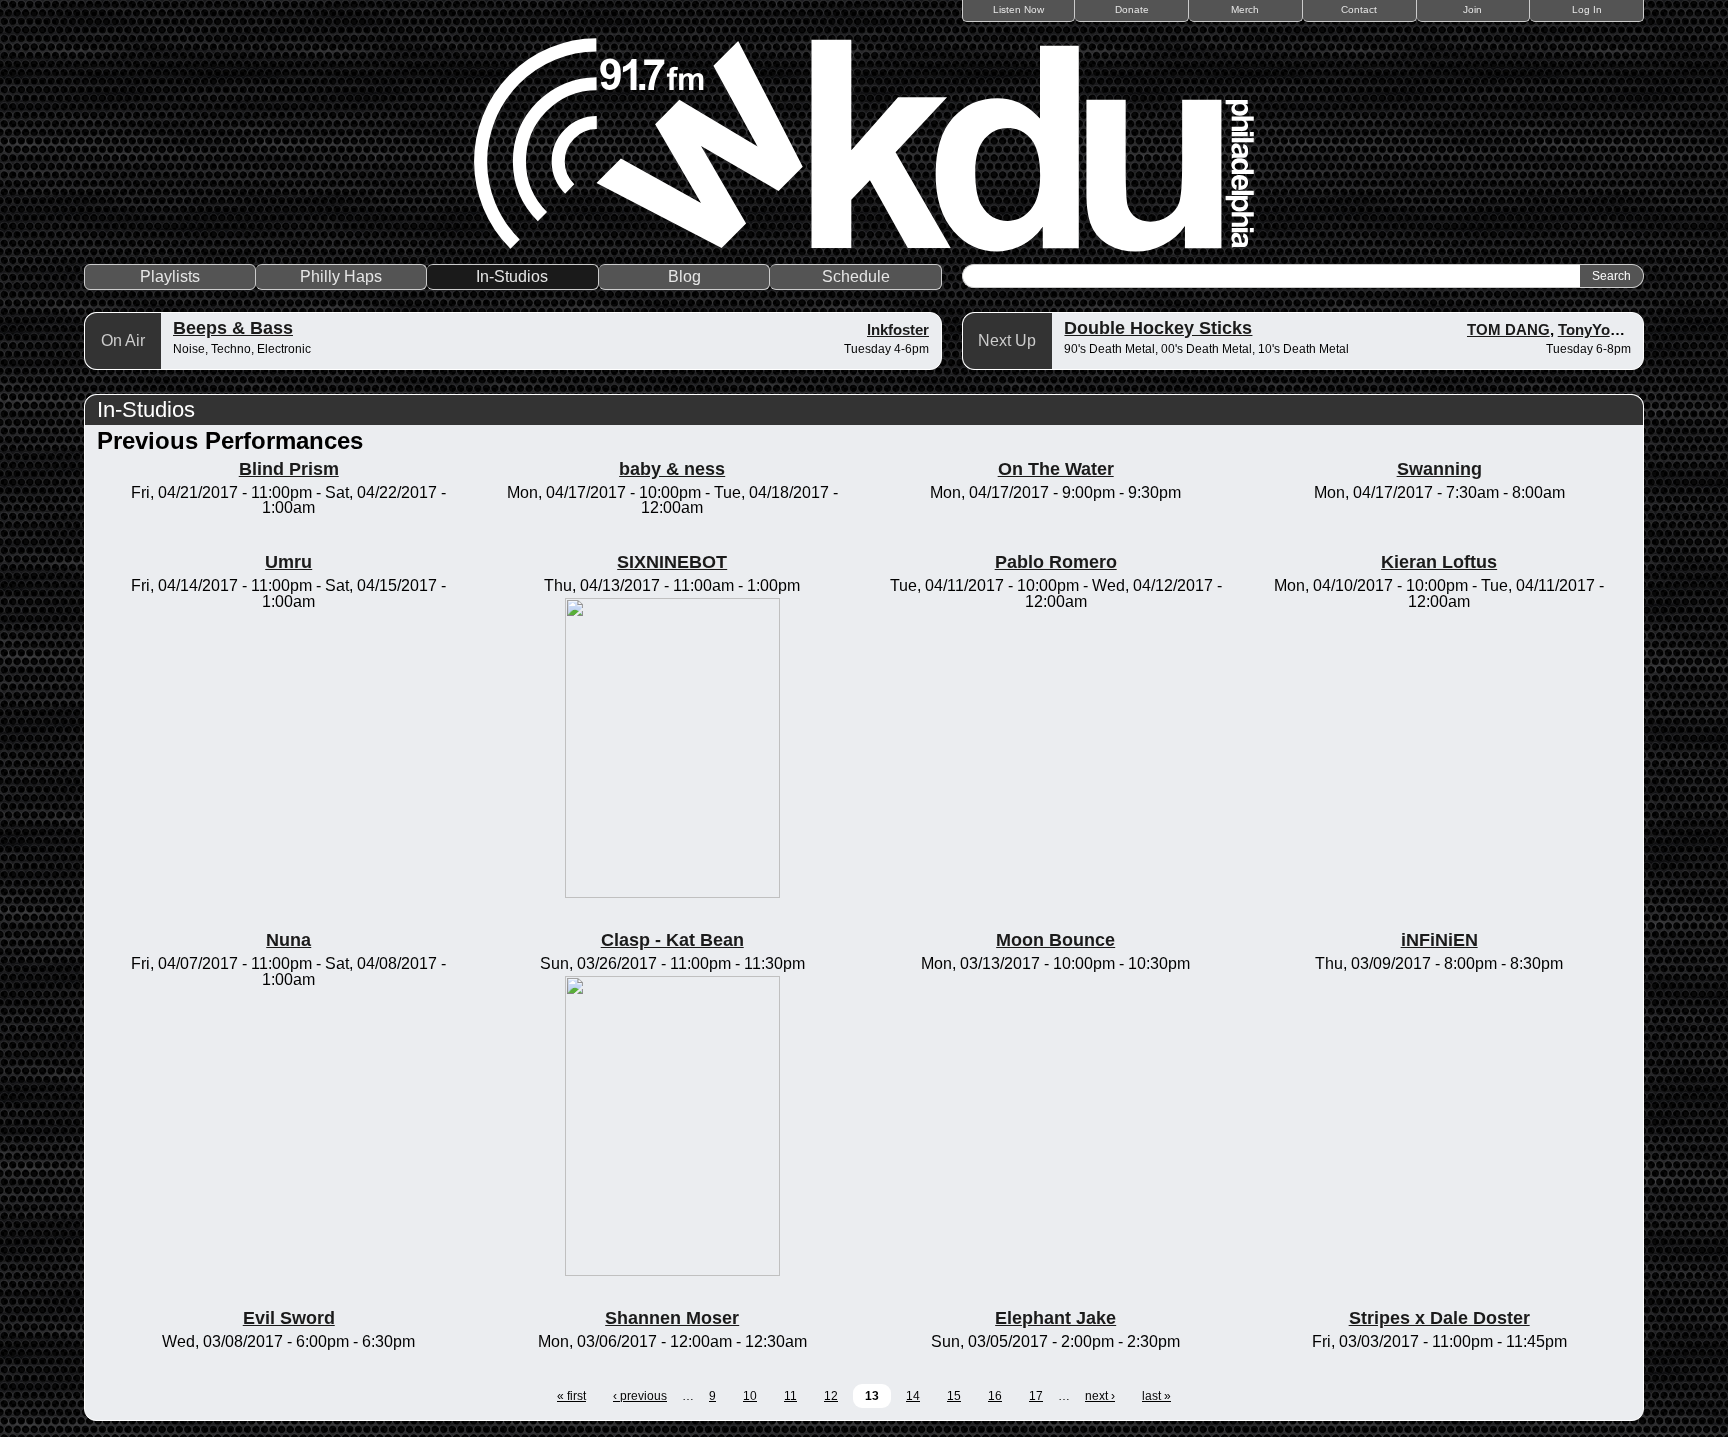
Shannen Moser (672, 1318)
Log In (1587, 9)
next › (1100, 1396)
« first (571, 1396)
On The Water (1056, 469)
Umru (288, 562)
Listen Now (1018, 9)
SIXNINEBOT (672, 562)
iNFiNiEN (1439, 940)
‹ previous (640, 1396)
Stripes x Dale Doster (1439, 1318)
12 (831, 1396)
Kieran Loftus (1439, 562)
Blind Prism (289, 469)
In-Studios (512, 276)
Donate (1132, 9)
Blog (684, 276)
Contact (1359, 9)
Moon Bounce (1055, 940)
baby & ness (672, 469)
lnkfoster (898, 329)
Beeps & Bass (233, 328)
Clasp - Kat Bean (672, 940)
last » (1156, 1396)
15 (954, 1396)
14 (913, 1396)
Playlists (170, 276)
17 (1036, 1396)
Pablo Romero (1056, 562)
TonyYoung (1597, 329)
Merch (1245, 9)
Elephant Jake (1055, 1318)
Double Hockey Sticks (1158, 328)
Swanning (1439, 469)
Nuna (288, 940)
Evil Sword (289, 1318)
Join (1472, 9)
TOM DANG (1508, 329)
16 (995, 1396)
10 (750, 1396)
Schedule (856, 276)
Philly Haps (341, 276)
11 (790, 1396)
